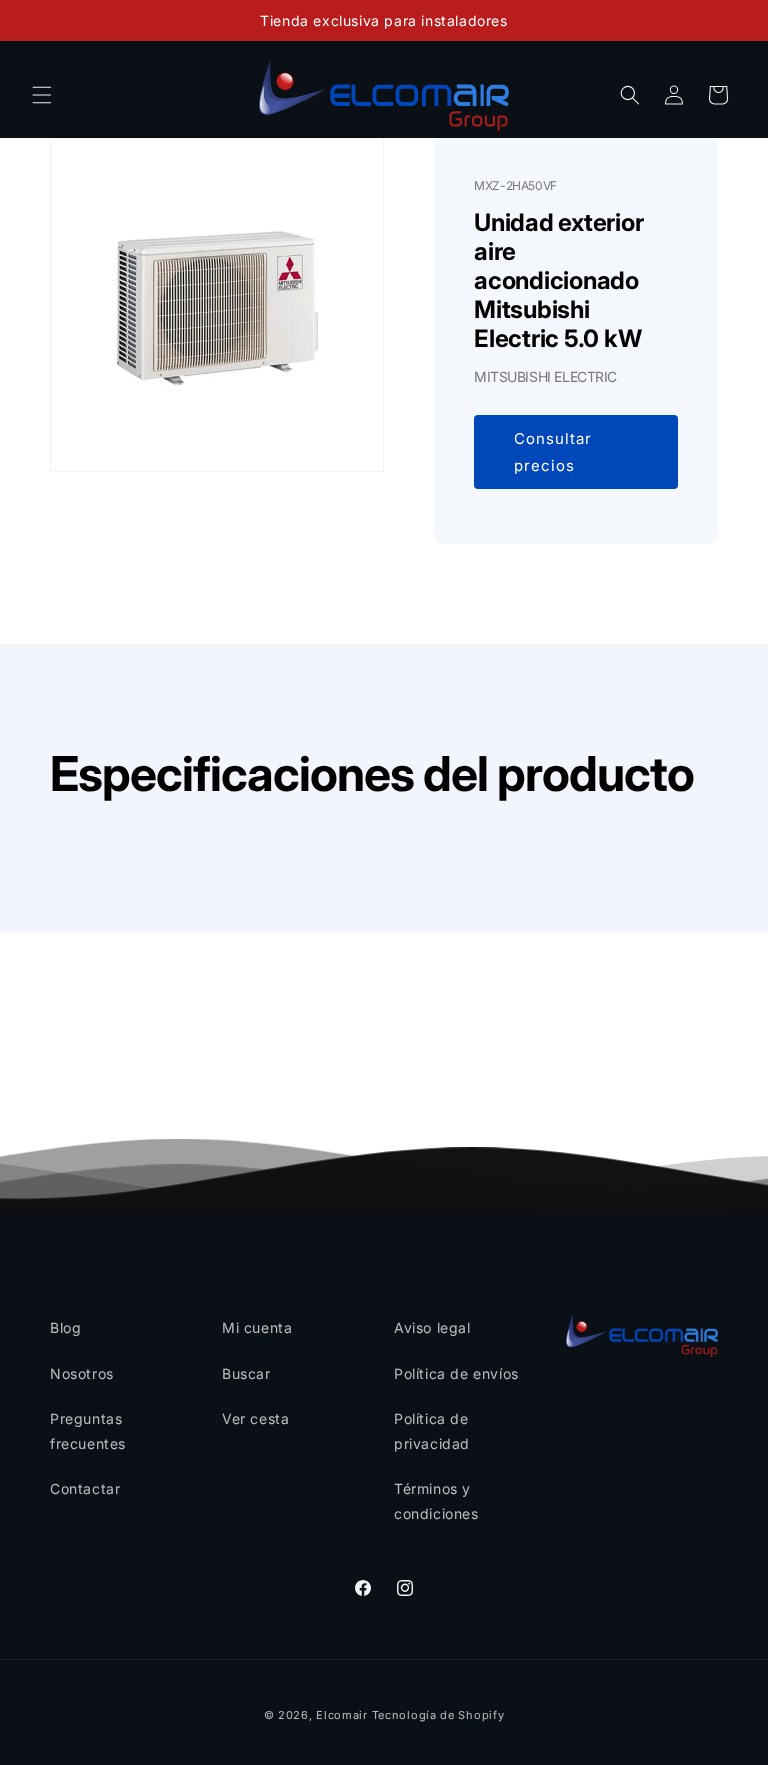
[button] (42, 95)
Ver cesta (255, 1418)
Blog (65, 1327)
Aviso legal (432, 1327)
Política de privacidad (432, 1431)
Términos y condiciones (436, 1501)
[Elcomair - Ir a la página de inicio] (384, 94)
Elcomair (342, 1715)
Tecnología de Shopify (438, 1715)
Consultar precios (553, 452)
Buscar (246, 1373)
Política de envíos (456, 1373)
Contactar (85, 1488)
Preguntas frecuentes (88, 1431)
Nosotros (82, 1373)
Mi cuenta (257, 1327)
